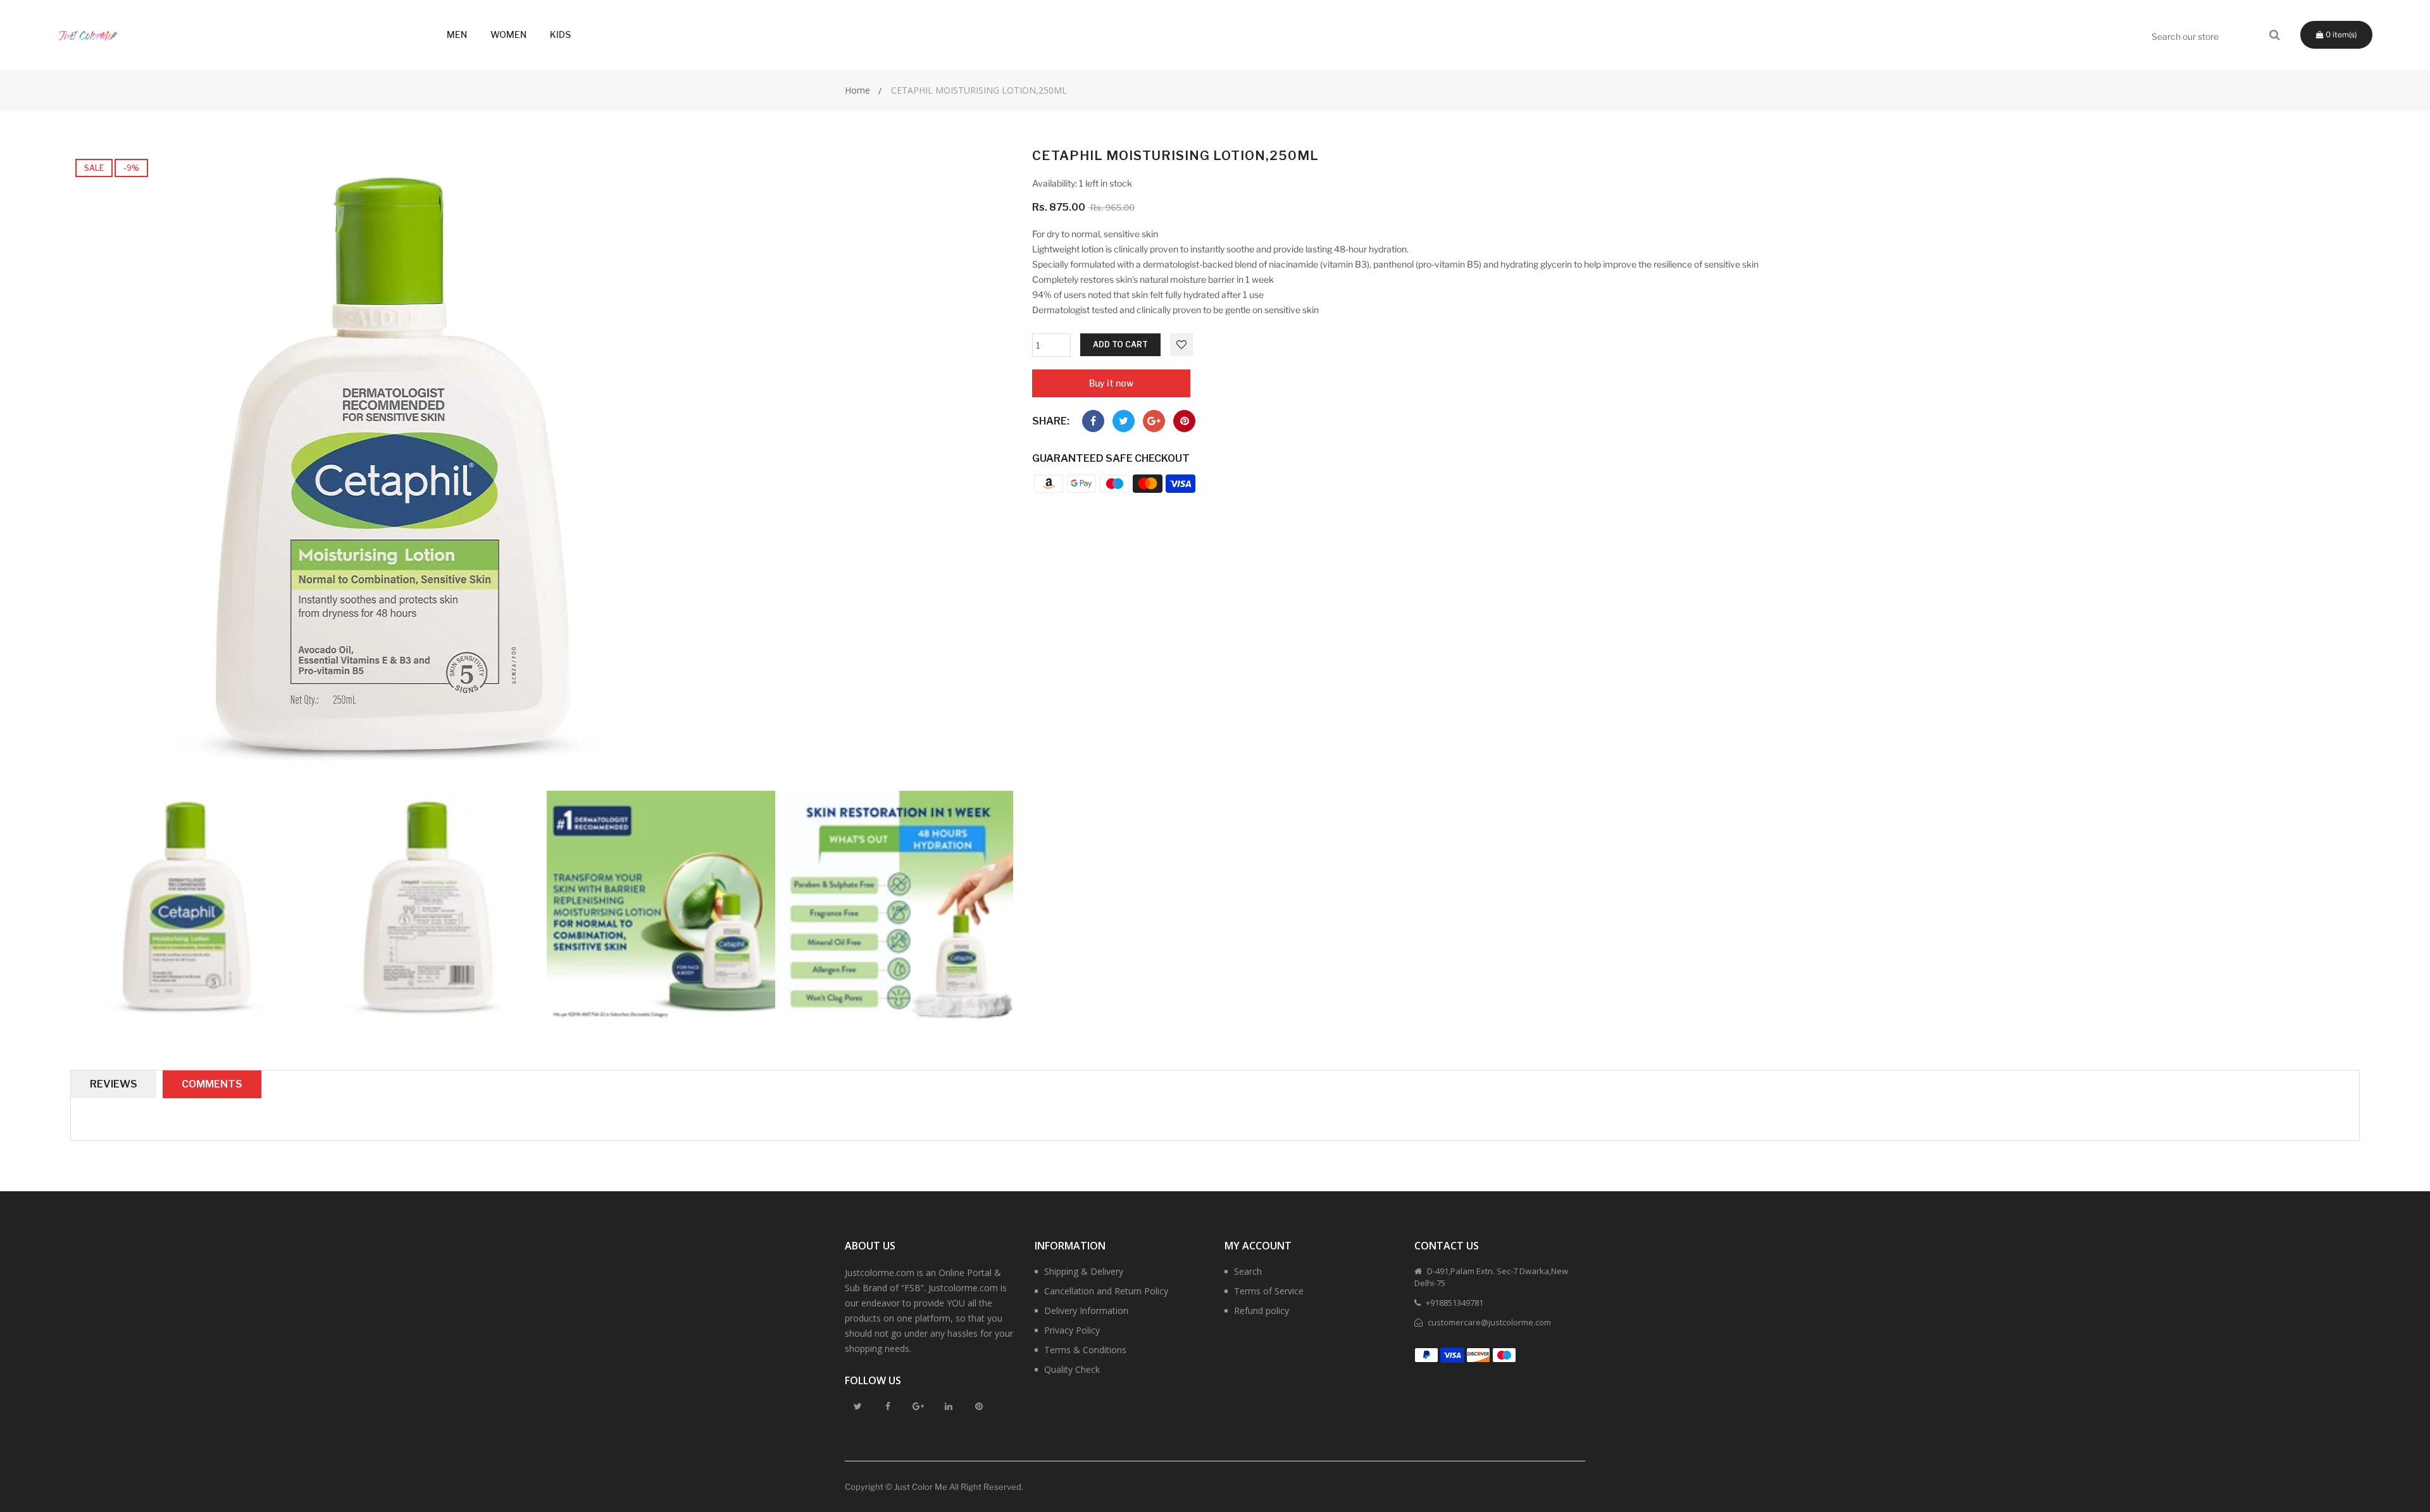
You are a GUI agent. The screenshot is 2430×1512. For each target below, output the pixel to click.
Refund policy (1262, 1311)
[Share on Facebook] (1093, 421)
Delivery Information (1086, 1311)
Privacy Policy (1072, 1330)
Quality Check (1072, 1369)
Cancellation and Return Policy (1106, 1291)
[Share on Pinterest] (1184, 421)
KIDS (560, 34)
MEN (457, 34)
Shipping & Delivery (1084, 1271)
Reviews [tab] (114, 1084)
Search (1248, 1271)
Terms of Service (1269, 1291)
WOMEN (508, 34)
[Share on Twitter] (1124, 421)
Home (857, 90)
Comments (212, 1084)
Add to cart (1120, 344)
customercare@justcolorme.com (1488, 1322)
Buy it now (1111, 383)
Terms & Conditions (1085, 1350)
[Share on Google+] (1154, 421)
